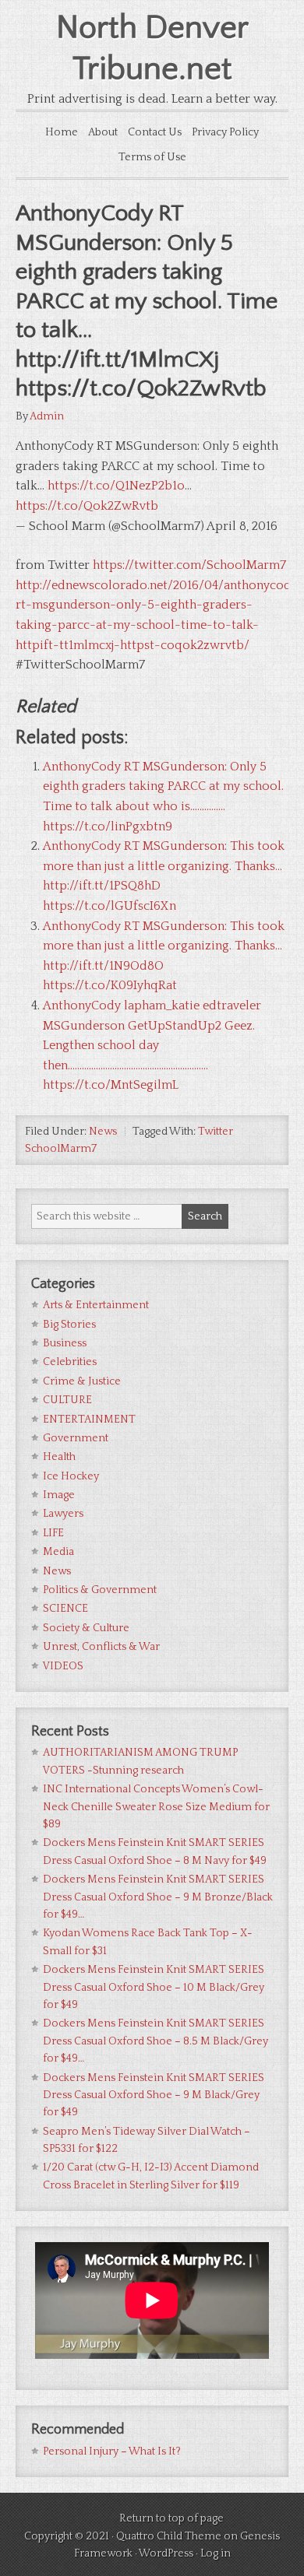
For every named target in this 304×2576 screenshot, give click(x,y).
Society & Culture (86, 1628)
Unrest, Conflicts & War (101, 1647)
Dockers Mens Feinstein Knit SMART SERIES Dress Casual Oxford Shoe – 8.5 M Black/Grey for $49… (156, 2041)
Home (62, 132)
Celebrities (70, 1362)
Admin (47, 416)
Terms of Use (152, 157)
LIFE (53, 1533)
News (103, 1132)
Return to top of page (171, 2518)
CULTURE (67, 1400)
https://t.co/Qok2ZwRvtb (87, 506)
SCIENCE (65, 1609)
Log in (216, 2553)
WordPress (166, 2553)
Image (59, 1495)
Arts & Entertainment (96, 1305)
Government (76, 1438)
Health (59, 1457)
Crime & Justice (82, 1381)
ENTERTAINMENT (89, 1420)
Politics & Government (100, 1590)
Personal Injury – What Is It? (112, 2451)
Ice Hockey (71, 1476)
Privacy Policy (225, 132)
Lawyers (63, 1514)
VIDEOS (63, 1666)
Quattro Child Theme (169, 2536)
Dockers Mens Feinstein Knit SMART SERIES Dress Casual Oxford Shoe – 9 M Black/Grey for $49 (154, 2095)
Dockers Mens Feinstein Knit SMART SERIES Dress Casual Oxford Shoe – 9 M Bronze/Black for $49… (158, 1897)
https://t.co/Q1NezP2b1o (116, 486)
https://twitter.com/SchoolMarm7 (189, 565)
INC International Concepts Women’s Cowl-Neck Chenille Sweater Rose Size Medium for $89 (156, 1807)
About (103, 132)
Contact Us (155, 132)
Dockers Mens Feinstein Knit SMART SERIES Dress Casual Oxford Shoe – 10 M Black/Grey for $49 (154, 1987)
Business (65, 1343)
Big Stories (69, 1325)
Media (58, 1552)
